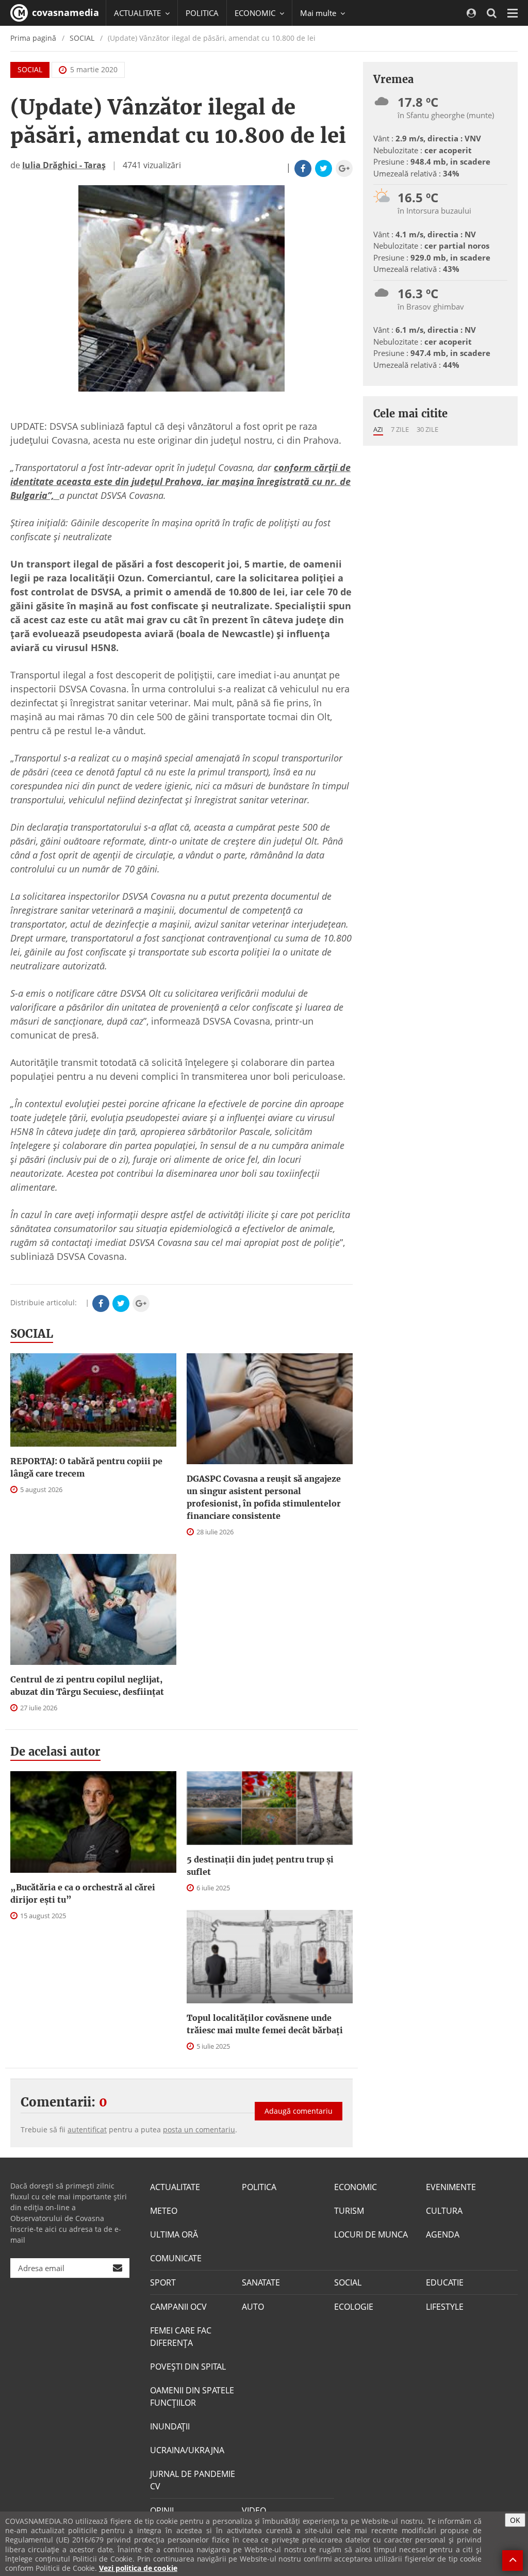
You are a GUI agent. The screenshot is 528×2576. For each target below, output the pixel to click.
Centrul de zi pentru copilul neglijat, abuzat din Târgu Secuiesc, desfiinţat (87, 1686)
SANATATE (261, 2282)
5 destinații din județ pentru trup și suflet (260, 1866)
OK (515, 2520)
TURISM (349, 2211)
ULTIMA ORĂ (174, 2234)
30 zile (427, 429)
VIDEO (254, 2510)
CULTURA (444, 2211)
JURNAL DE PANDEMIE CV (193, 2480)
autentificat (87, 2129)
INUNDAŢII (170, 2426)
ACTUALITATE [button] (138, 13)
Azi (378, 429)
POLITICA (202, 13)
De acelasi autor (55, 1752)
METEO (164, 2211)
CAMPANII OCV (178, 2307)
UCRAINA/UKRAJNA (187, 2450)
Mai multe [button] (319, 13)
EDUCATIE (445, 2282)
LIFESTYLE (445, 2307)
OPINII (162, 2510)
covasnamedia (64, 12)
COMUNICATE (176, 2258)
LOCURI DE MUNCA (371, 2234)
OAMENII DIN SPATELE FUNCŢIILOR (192, 2396)
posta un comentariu (199, 2129)
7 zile (400, 429)
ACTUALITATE (175, 2187)
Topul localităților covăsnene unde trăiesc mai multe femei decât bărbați (265, 2024)
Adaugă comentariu (299, 2111)
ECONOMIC (356, 2187)
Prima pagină (33, 38)
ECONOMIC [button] (256, 13)
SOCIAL (82, 38)
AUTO (253, 2307)
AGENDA (443, 2234)
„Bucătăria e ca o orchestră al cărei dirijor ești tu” (83, 1893)
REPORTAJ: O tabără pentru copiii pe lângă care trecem (86, 1467)
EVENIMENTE (451, 2187)
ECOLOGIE (354, 2307)
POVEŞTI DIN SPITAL (188, 2367)
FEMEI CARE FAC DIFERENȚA (181, 2337)
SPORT (163, 2282)
